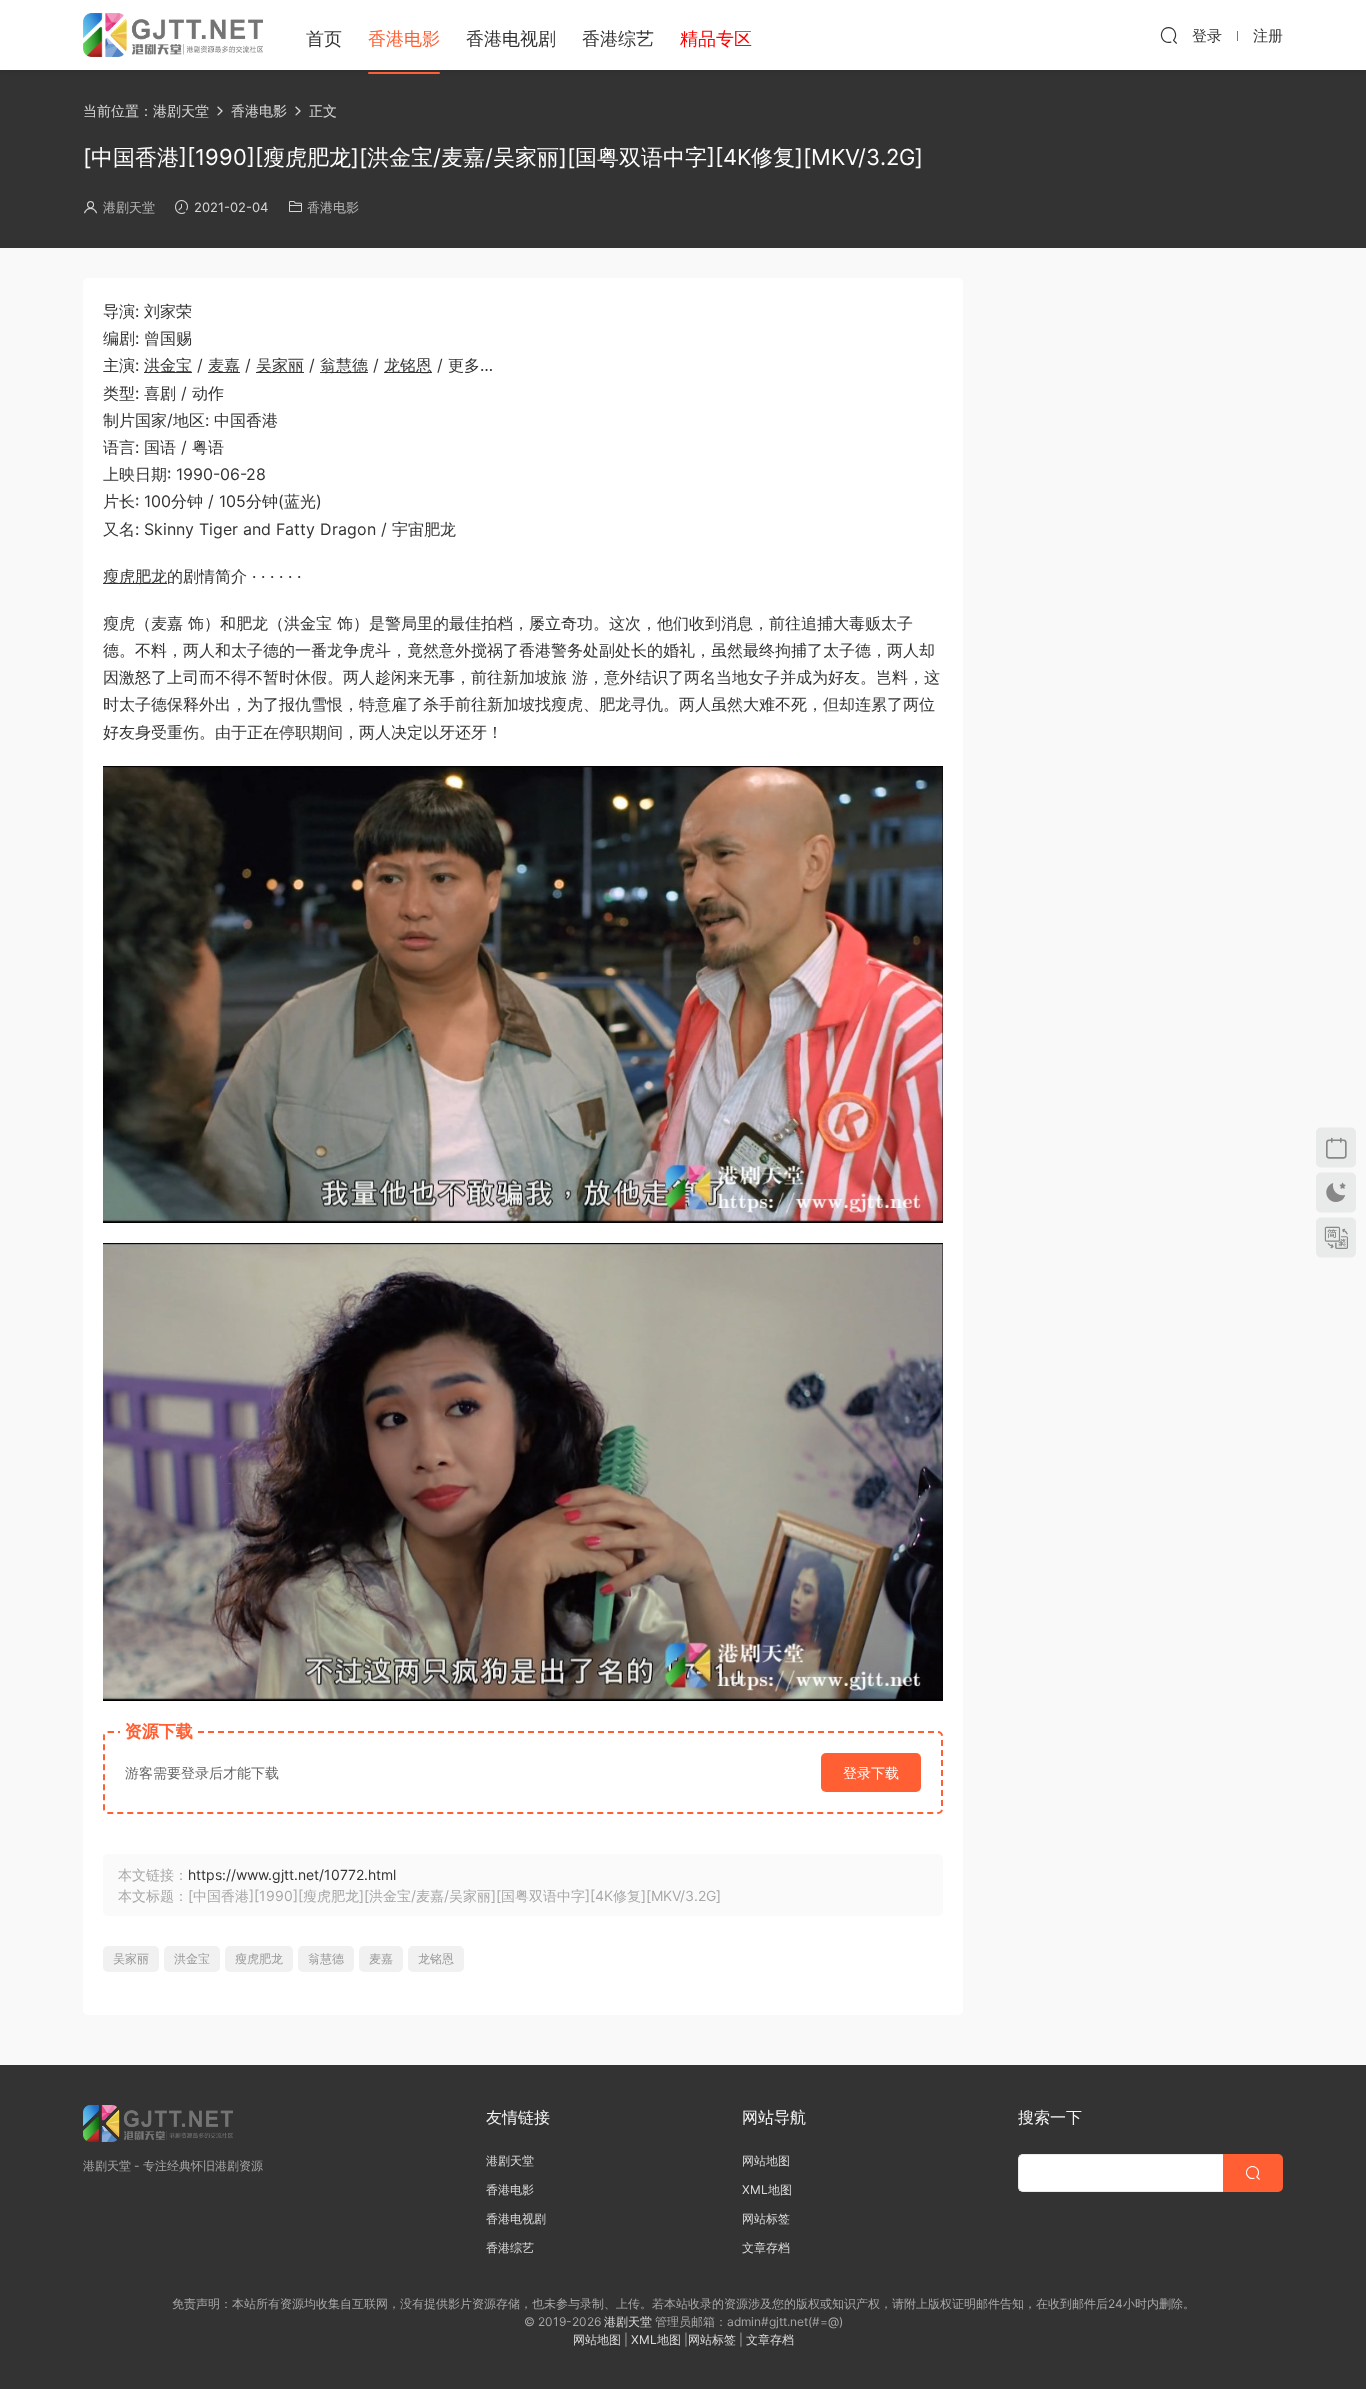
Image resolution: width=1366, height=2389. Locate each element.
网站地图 (766, 2160)
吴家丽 (280, 365)
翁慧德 (344, 365)
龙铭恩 (408, 365)
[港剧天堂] (173, 35)
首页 (324, 38)
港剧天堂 (129, 207)
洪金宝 (168, 365)
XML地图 (767, 2189)
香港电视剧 (511, 38)
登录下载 (871, 1772)
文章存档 (766, 2247)
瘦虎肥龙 (135, 576)
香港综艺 (618, 38)
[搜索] (1169, 35)
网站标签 (766, 2218)
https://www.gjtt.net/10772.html (292, 1874)
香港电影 (404, 38)
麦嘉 (224, 365)
